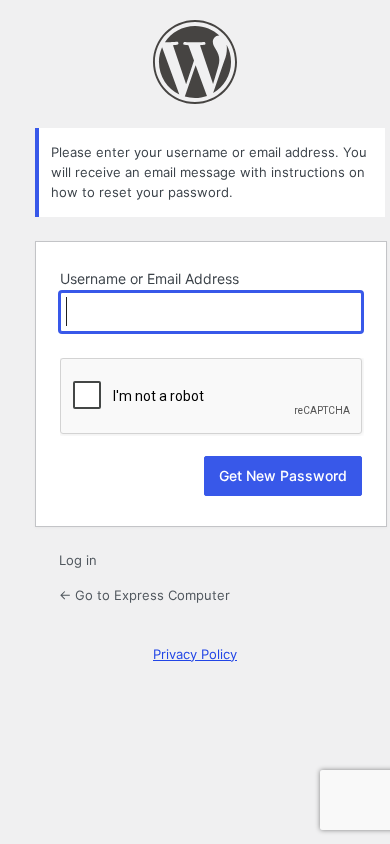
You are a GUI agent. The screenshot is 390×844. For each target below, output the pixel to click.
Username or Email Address (149, 278)
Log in (78, 560)
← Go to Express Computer (144, 595)
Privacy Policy (195, 654)
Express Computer (195, 62)
